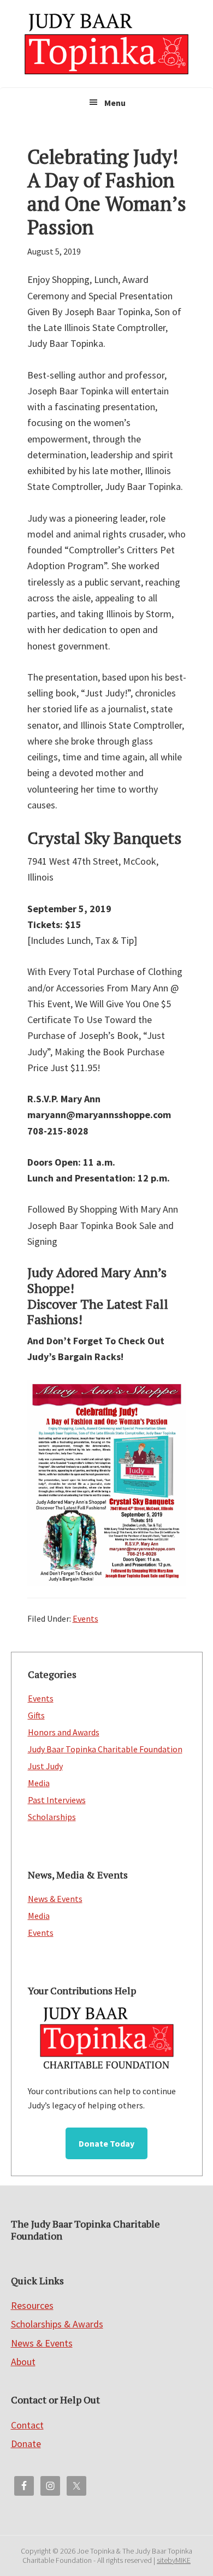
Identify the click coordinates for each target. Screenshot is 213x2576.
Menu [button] (115, 103)
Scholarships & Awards (57, 2324)
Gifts (36, 1715)
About (23, 2362)
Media (39, 1783)
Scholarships (52, 1817)
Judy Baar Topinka (106, 44)
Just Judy (45, 1766)
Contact (27, 2425)
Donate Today (106, 2143)
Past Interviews (57, 1800)
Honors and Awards (64, 1732)
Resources (32, 2305)
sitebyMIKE (174, 2560)
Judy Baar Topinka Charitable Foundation (105, 1749)
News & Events (55, 1899)
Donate (26, 2444)
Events (85, 1618)
